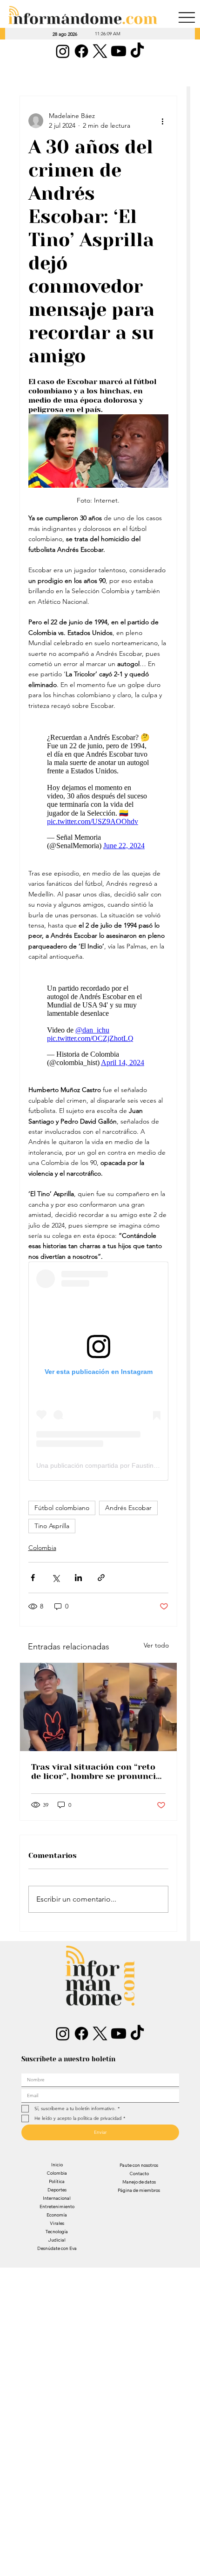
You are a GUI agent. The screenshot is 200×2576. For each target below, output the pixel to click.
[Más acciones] (163, 121)
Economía (57, 2215)
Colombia (42, 1548)
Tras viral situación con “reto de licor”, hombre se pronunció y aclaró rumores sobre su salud (96, 1772)
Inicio (57, 2165)
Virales (57, 2223)
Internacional (57, 2198)
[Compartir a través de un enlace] (101, 1578)
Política (57, 2181)
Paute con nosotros (139, 2165)
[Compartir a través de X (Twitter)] (56, 1578)
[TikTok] (137, 51)
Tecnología (57, 2232)
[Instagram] (63, 51)
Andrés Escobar (128, 1508)
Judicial (57, 2240)
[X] (100, 51)
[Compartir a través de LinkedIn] (78, 1578)
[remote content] (98, 789)
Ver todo (156, 1645)
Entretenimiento (57, 2207)
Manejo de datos (139, 2182)
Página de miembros (139, 2190)
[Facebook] (81, 51)
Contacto (139, 2174)
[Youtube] (119, 51)
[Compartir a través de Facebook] (33, 1578)
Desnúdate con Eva (57, 2248)
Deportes (57, 2190)
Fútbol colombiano (62, 1508)
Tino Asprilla (52, 1526)
